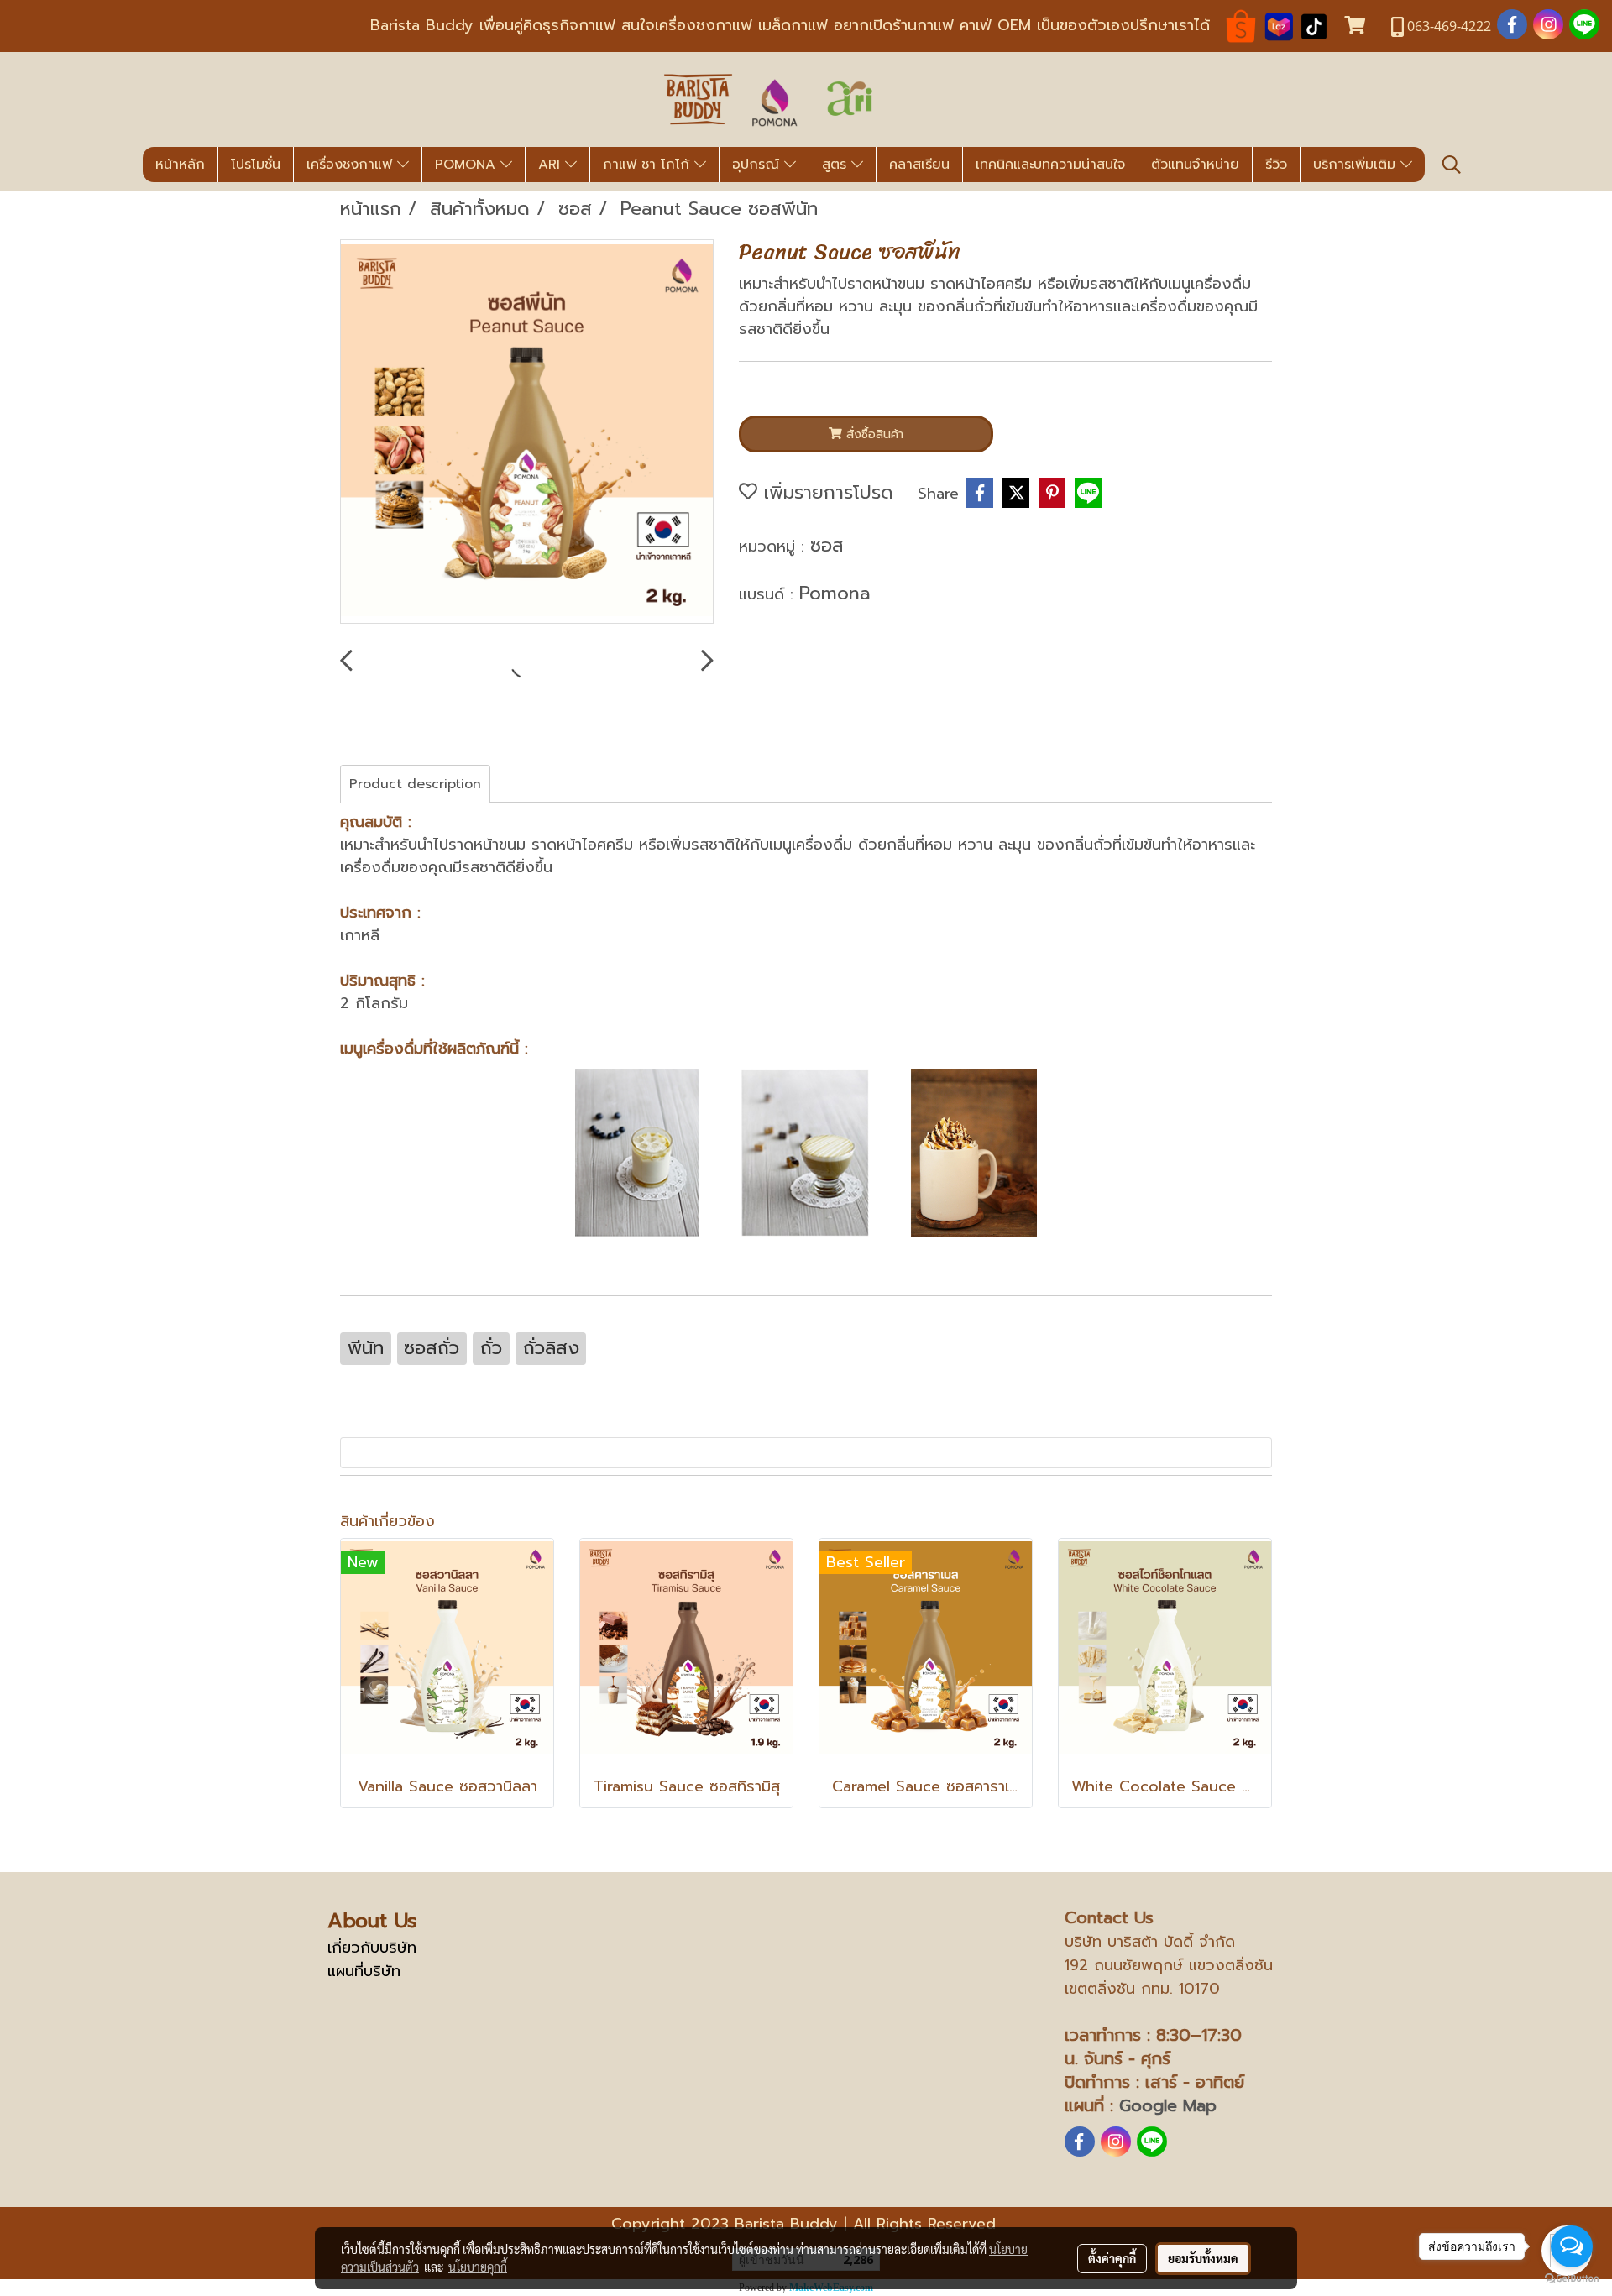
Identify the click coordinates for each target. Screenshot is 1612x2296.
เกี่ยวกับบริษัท (372, 1948)
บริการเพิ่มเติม (1357, 165)
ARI (552, 165)
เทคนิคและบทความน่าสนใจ (1050, 165)
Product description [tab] (415, 784)
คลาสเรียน (919, 165)
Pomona (835, 593)
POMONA (468, 165)
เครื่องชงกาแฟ (352, 165)
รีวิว (1276, 165)
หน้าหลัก (180, 165)
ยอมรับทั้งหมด (1203, 2258)
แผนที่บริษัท (364, 1971)
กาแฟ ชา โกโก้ (649, 165)
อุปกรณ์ (758, 165)
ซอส (827, 545)
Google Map (1168, 2105)
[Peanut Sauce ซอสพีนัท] (527, 432)
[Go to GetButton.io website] (1572, 2279)
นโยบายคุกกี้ (478, 2267)
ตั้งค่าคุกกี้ (1112, 2258)
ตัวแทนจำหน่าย (1195, 165)
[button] (1452, 165)
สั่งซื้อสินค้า (873, 434)
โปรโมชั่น (256, 165)
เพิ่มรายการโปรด (825, 492)
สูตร (837, 165)
